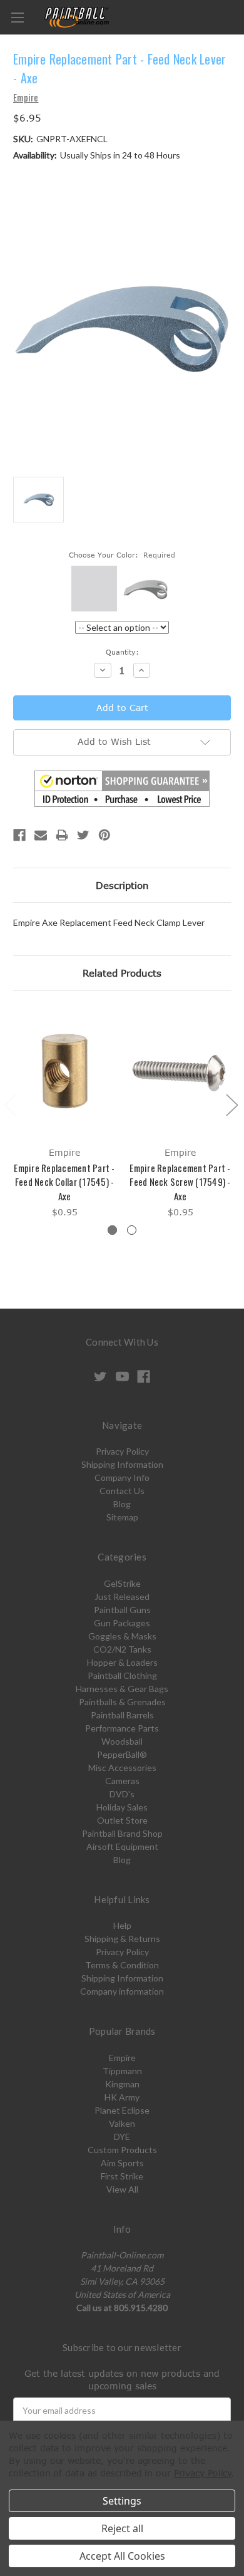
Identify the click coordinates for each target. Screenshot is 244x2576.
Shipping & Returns (122, 1939)
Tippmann (122, 2071)
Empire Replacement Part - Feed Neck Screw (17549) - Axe (180, 1182)
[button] (122, 789)
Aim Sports (122, 2163)
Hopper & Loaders (122, 1662)
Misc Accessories (122, 1768)
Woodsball (122, 1741)
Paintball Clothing (122, 1675)
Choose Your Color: (122, 555)
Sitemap (122, 1517)
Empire (122, 2058)
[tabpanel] (65, 1114)
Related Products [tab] (122, 973)
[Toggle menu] (17, 17)
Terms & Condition (122, 1965)
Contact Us (122, 1491)
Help (122, 1925)
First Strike (122, 2176)
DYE (122, 2137)
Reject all (122, 2528)
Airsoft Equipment (122, 1846)
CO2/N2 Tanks (122, 1649)
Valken (122, 2123)
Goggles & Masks (122, 1636)
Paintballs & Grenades (122, 1702)
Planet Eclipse (122, 2110)
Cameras (122, 1781)
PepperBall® (122, 1754)
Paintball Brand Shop (122, 1833)
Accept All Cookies (122, 2556)
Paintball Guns (122, 1610)
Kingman (122, 2084)
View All (122, 2189)
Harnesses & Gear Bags (122, 1689)
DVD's (122, 1794)
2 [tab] (132, 1230)
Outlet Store (122, 1820)
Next (231, 1104)
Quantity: (122, 652)
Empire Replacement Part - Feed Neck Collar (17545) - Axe (64, 1182)
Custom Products (122, 2150)
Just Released (122, 1597)
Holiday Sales (122, 1807)
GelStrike (122, 1583)
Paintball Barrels (122, 1715)
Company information (122, 1991)
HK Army (122, 2097)
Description (122, 885)
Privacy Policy (122, 1451)
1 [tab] (112, 1230)
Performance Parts (122, 1728)
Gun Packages (122, 1623)
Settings (122, 2501)
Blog (122, 1504)
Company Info (122, 1478)
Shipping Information (122, 1464)
